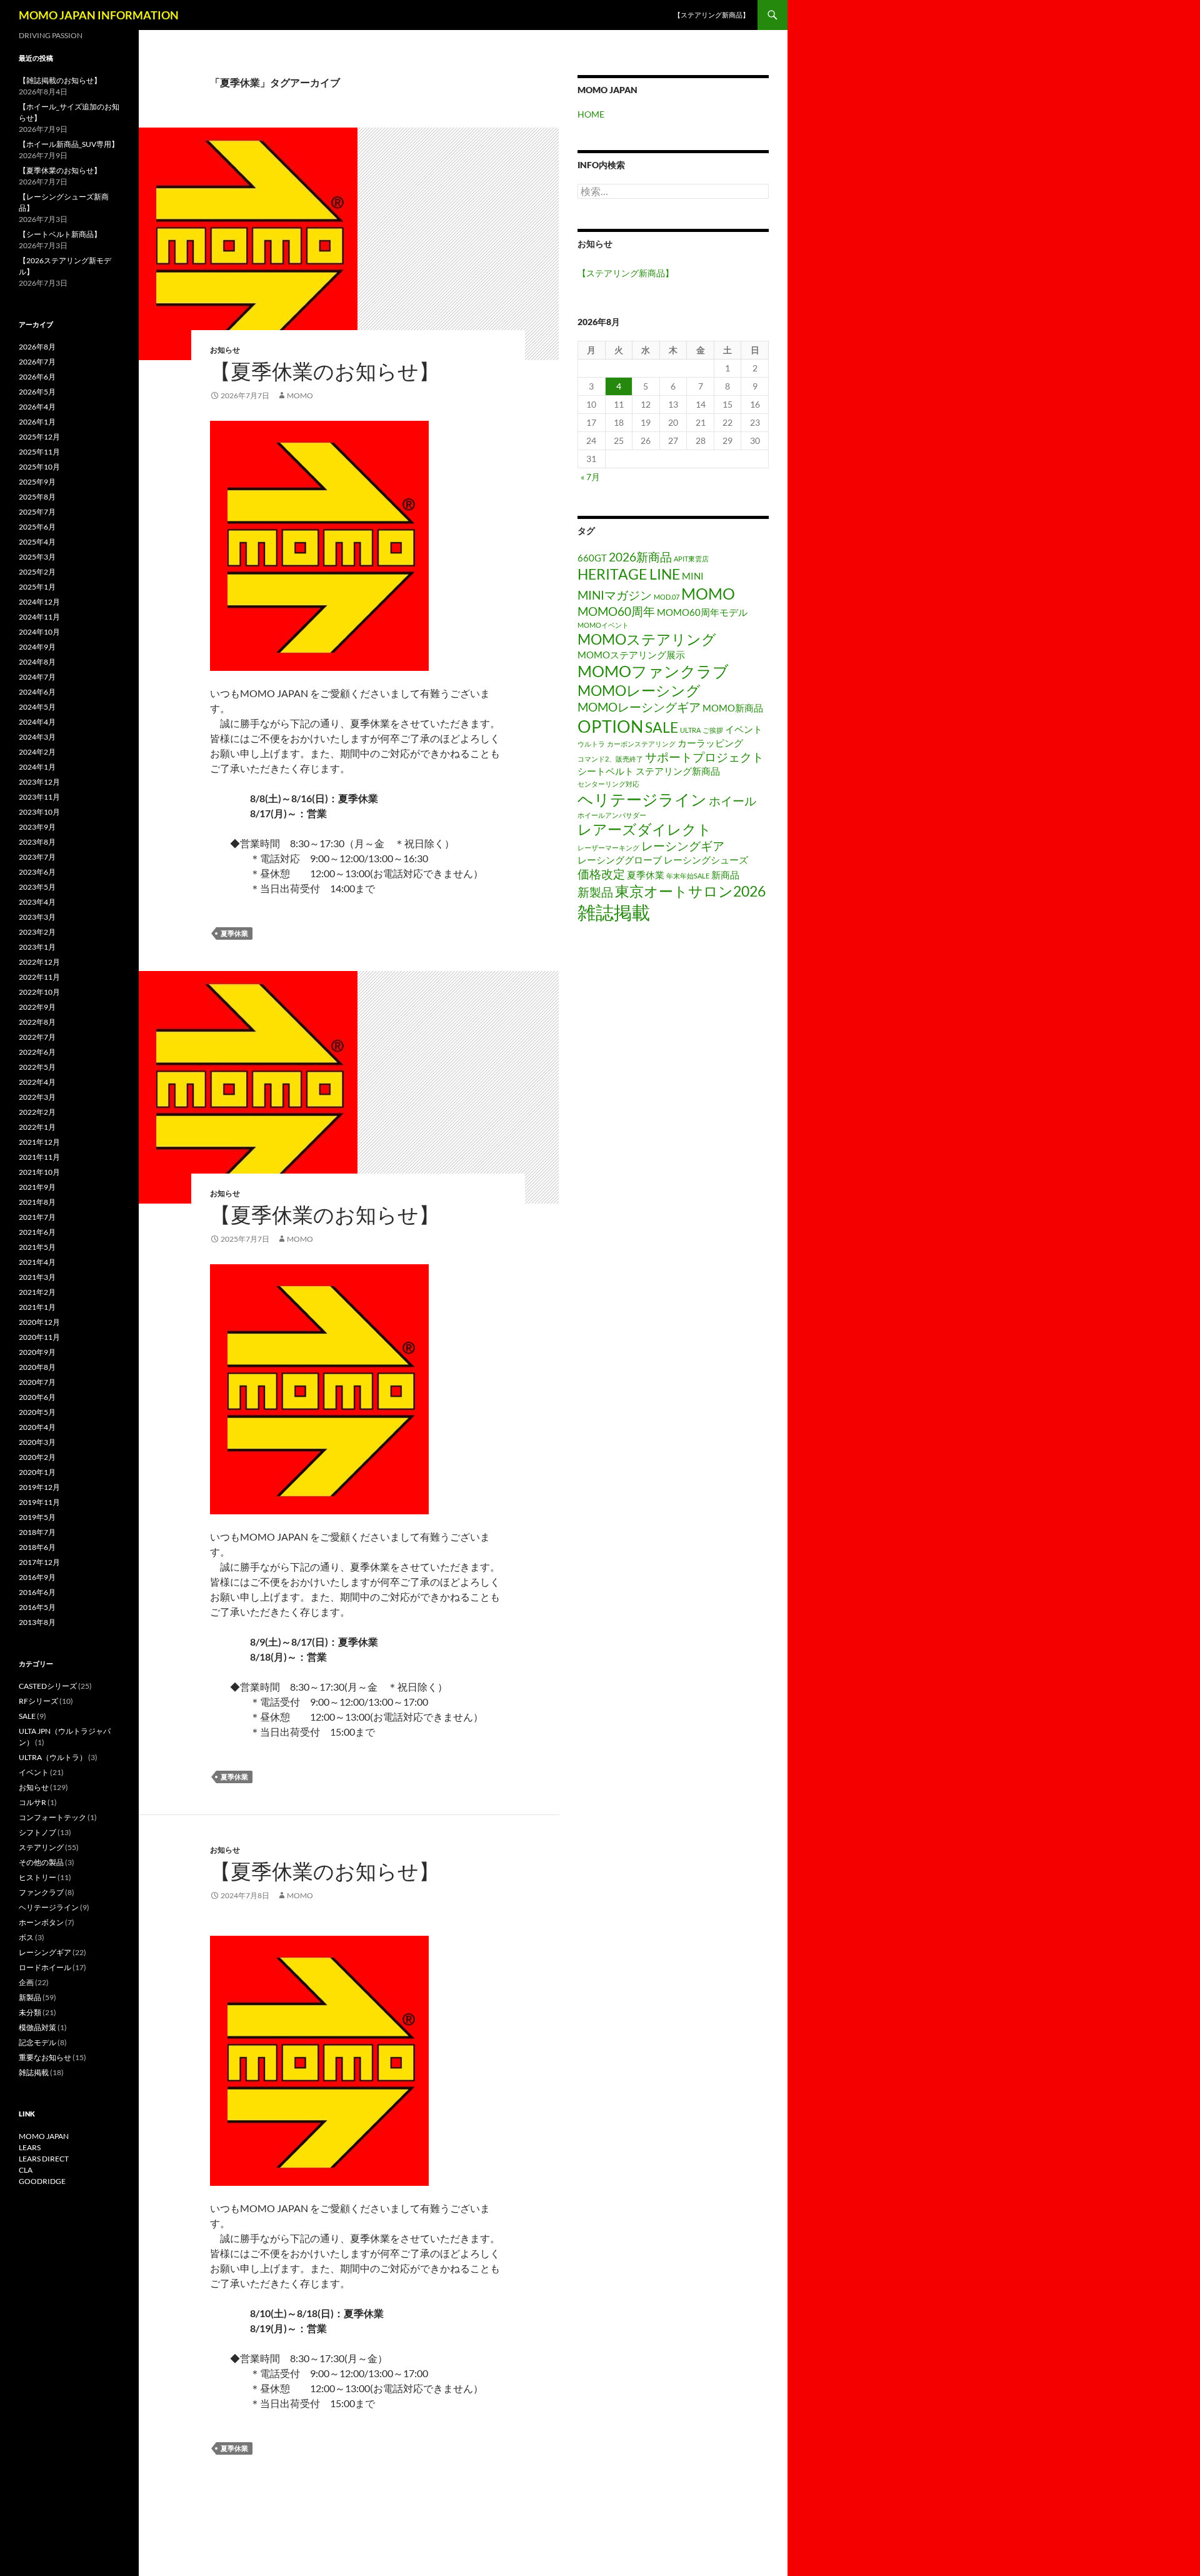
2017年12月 (39, 1562)
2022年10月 (39, 992)
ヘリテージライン (642, 799)
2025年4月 (37, 542)
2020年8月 (37, 1367)
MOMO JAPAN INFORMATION (99, 15)
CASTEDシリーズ (48, 1686)
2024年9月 (37, 647)
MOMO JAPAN (44, 2136)
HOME (591, 114)
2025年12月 (39, 437)
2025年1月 (37, 587)
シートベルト (606, 771)
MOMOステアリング (647, 639)
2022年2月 (37, 1112)
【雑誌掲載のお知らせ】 (60, 80)
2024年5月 (37, 707)
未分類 (30, 2012)
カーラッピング (710, 743)
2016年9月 (37, 1577)
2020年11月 (39, 1337)
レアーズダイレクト (645, 829)
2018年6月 (37, 1547)
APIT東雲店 (691, 559)
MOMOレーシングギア (639, 707)
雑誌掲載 (614, 912)
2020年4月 (37, 1427)
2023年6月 (37, 872)
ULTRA (690, 730)
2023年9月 (37, 827)
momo (300, 395)
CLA (26, 2170)
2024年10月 (39, 632)
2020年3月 (37, 1442)
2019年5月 (37, 1517)
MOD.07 (667, 597)
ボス (26, 1937)
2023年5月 (37, 887)
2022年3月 (37, 1097)
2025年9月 (37, 482)
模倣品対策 (37, 2027)
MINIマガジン (615, 595)
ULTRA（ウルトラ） (53, 1757)
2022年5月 (37, 1067)
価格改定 (601, 874)
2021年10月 (39, 1172)
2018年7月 (37, 1532)
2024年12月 (39, 602)
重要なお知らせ (45, 2057)
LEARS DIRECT (44, 2159)
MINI (693, 576)
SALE (662, 727)
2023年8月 (37, 842)
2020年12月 (39, 1322)
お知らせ (225, 350)
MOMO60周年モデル (702, 612)
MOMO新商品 (733, 708)
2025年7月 (37, 512)
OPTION (610, 726)
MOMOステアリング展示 (631, 655)
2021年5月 (37, 1247)
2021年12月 (39, 1142)
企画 (26, 1982)
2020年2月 (37, 1457)
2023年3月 (37, 917)
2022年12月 (39, 962)
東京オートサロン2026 (690, 891)
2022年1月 (37, 1127)
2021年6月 (37, 1232)
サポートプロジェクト (704, 757)
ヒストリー (37, 1877)
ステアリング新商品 (678, 771)
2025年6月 (37, 527)
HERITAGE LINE (629, 574)
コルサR (32, 1802)
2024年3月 (37, 737)
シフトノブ (37, 1832)
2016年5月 (37, 1607)
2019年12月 (39, 1487)
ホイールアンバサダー (612, 815)
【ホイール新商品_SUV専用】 (69, 144)
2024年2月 (37, 752)
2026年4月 (37, 407)
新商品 (725, 875)
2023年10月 (39, 812)
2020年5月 (37, 1412)
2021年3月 (37, 1277)
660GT (592, 558)
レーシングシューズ (706, 860)
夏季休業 (234, 933)
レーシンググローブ (620, 860)
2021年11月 (39, 1157)
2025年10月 (39, 467)
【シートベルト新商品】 (60, 234)
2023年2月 (37, 932)
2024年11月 (39, 617)
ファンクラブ (41, 1892)
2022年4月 (37, 1082)
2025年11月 (39, 452)
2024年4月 (37, 722)
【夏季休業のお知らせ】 (325, 371)
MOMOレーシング (639, 691)
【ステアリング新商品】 (712, 15)
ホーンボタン (41, 1922)
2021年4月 (37, 1262)
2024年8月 (37, 662)
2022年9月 (37, 1007)
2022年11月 (39, 977)
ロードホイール (45, 1967)
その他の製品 (41, 1862)
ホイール (732, 801)
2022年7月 (37, 1037)
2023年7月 (37, 857)
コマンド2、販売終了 (610, 759)
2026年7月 (37, 362)
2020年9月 (37, 1352)
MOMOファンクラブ (653, 671)
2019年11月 (39, 1502)
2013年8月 (37, 1622)
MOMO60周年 (616, 611)
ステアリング (41, 1847)
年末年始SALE (688, 876)
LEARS (30, 2147)
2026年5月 (37, 392)
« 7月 (590, 477)
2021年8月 (37, 1202)
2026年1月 (37, 422)
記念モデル (37, 2042)
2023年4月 (37, 902)
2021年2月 (37, 1292)
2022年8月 (37, 1022)
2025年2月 (37, 572)
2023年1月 (37, 947)
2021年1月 (37, 1307)
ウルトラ (591, 744)
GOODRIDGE (42, 2181)
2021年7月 (37, 1217)
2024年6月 (37, 692)
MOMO (708, 593)
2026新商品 (640, 557)
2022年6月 (37, 1052)
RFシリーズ (38, 1701)
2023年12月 (39, 782)
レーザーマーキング (608, 848)
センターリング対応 (608, 784)
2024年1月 (37, 767)
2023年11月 (39, 797)
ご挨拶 (713, 730)
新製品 (595, 892)
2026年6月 (37, 377)
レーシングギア (683, 846)
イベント (744, 729)
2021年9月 (37, 1187)
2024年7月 (37, 677)
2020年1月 (37, 1472)
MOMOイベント (603, 625)
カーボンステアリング (641, 744)
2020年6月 (37, 1397)
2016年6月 (37, 1592)
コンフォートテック (52, 1817)
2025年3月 (37, 557)
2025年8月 (37, 497)
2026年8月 (37, 347)
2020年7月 (37, 1382)
